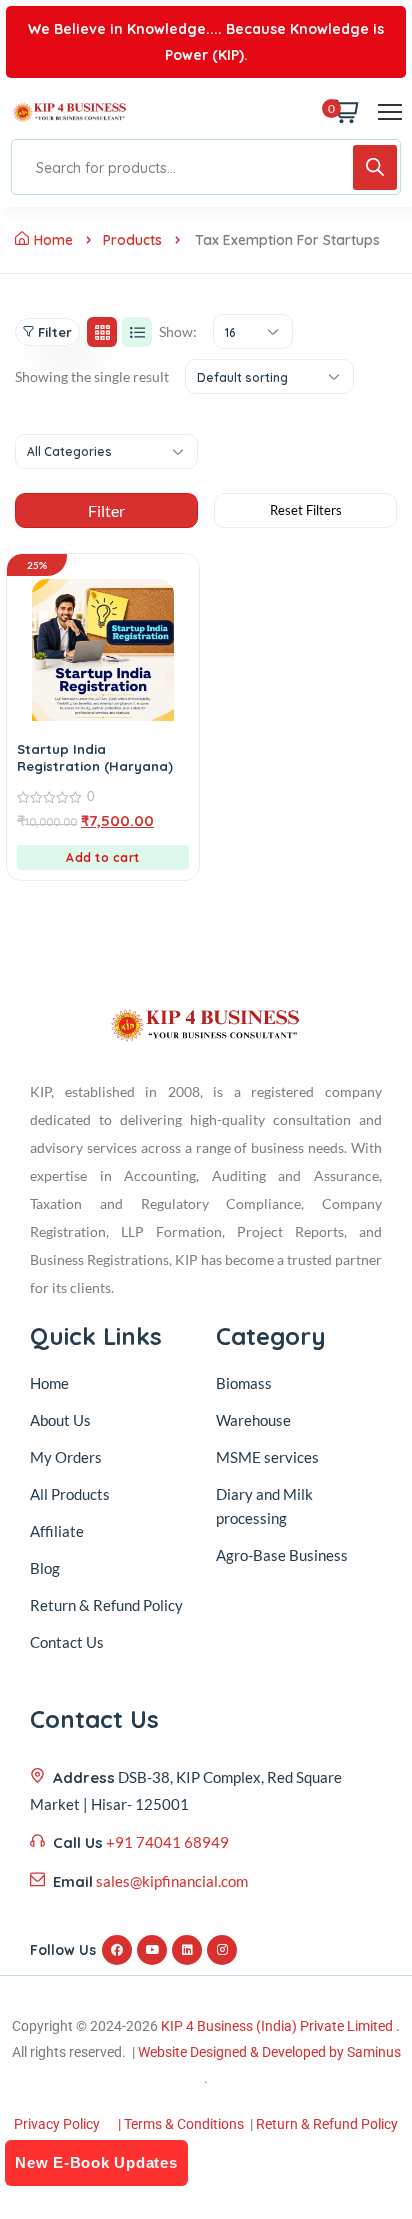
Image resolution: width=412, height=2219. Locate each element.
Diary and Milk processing (264, 1506)
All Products (70, 1494)
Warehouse (253, 1420)
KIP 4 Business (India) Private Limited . (280, 2026)
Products (132, 240)
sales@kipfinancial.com (172, 1881)
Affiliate (57, 1531)
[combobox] (253, 331)
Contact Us (67, 1642)
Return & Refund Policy (106, 1605)
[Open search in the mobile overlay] (206, 167)
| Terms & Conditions (181, 2124)
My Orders (66, 1457)
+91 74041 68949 (167, 1842)
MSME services (267, 1457)
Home (53, 240)
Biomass (244, 1383)
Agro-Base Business (282, 1555)
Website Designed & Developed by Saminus (269, 2052)
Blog (45, 1568)
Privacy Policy (57, 2124)
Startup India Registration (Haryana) (95, 757)
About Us (60, 1420)
